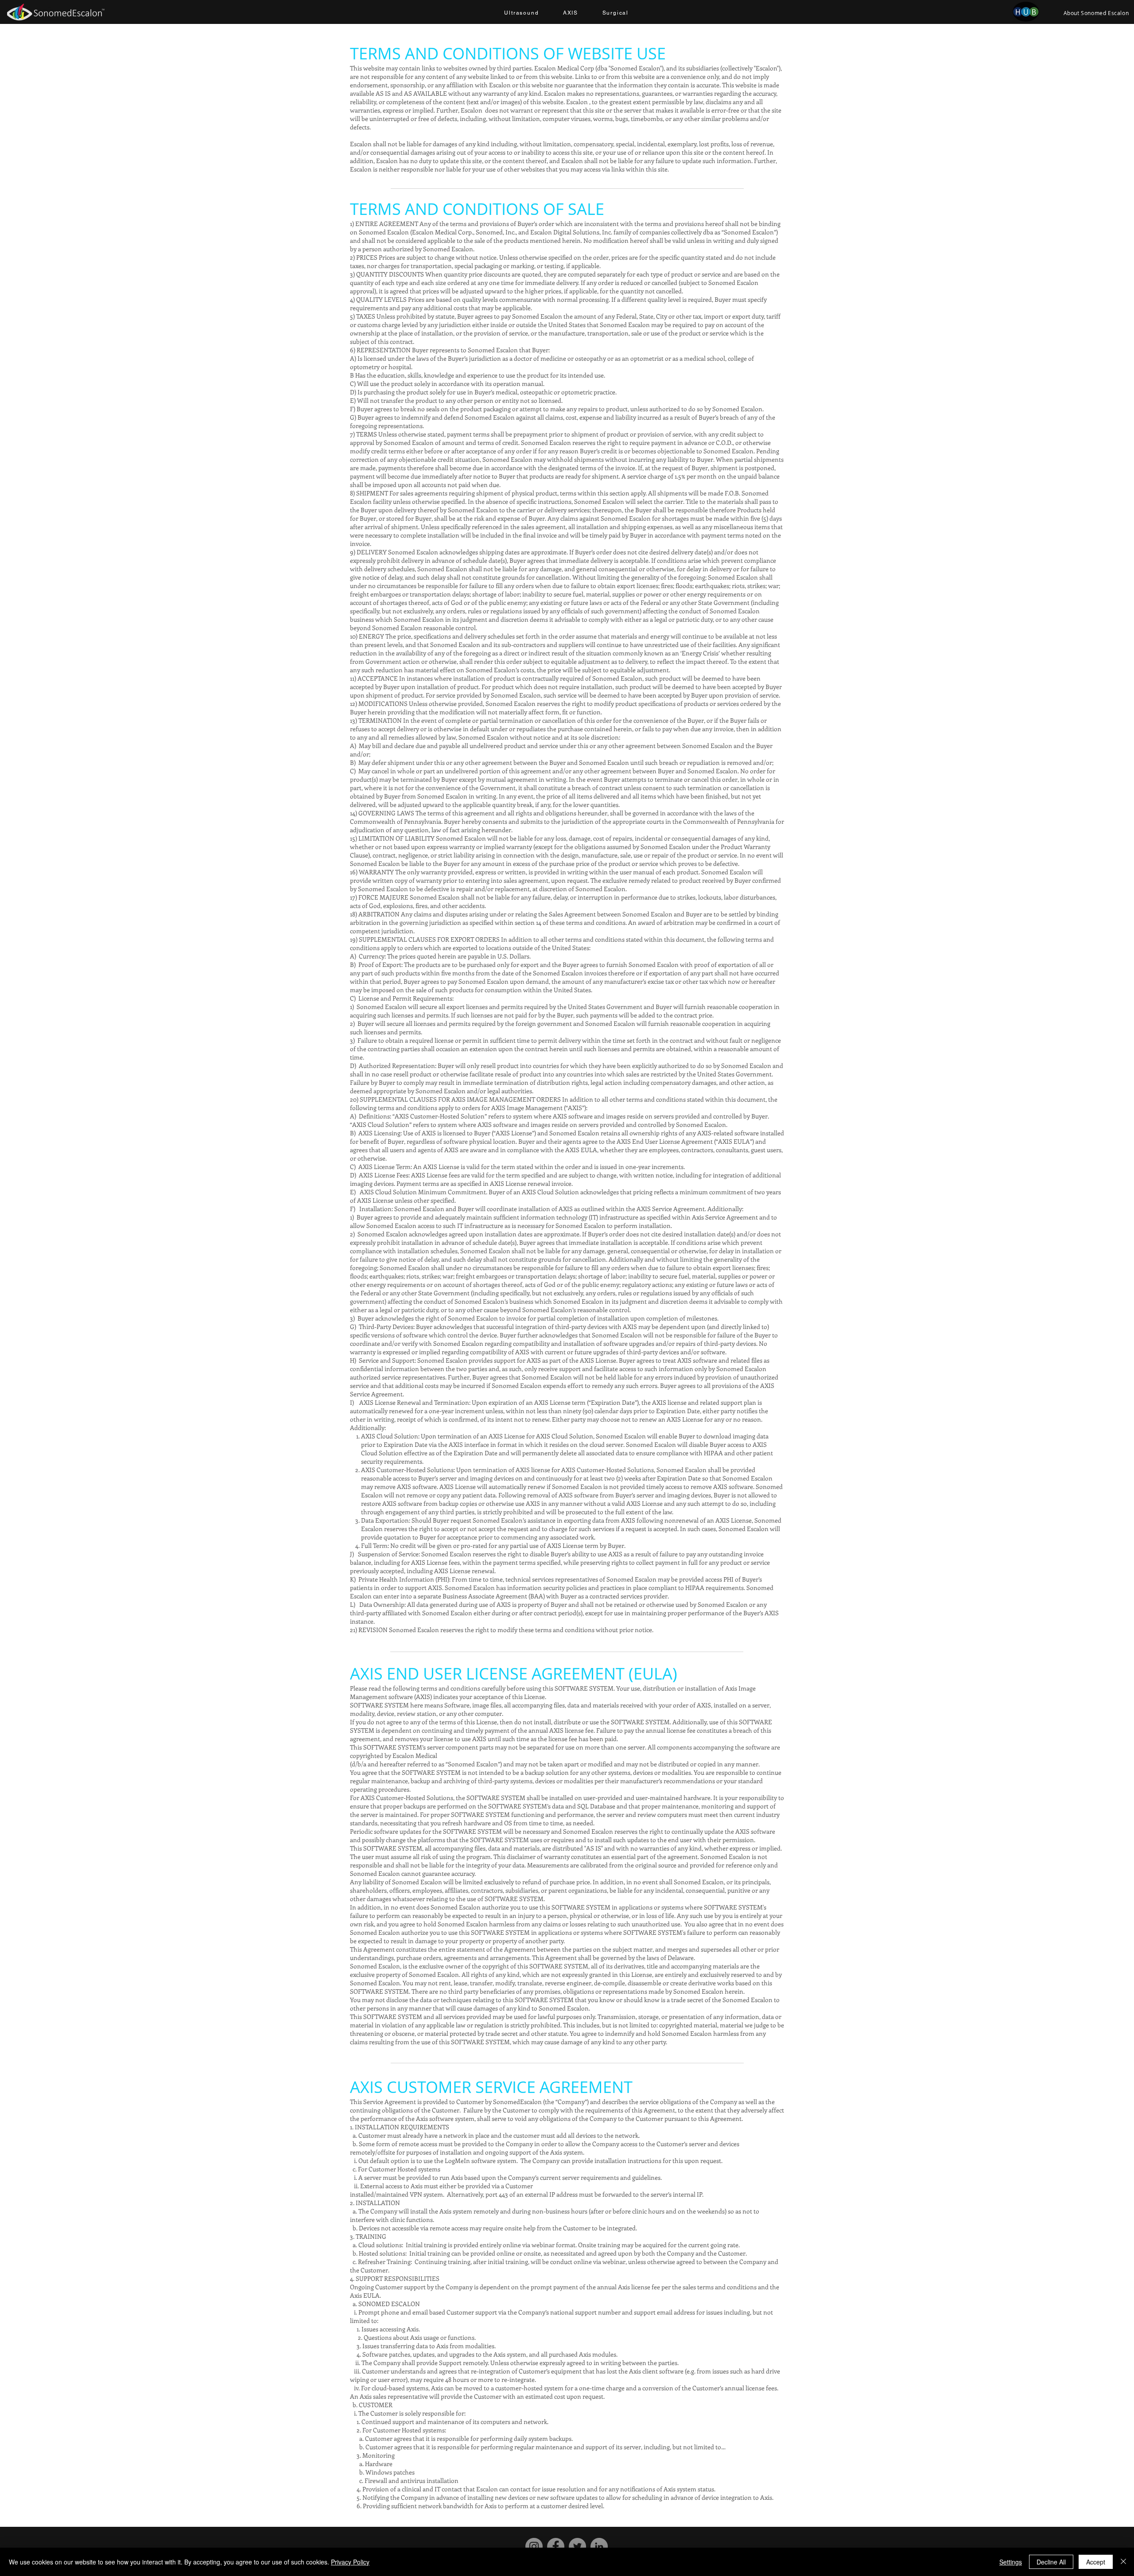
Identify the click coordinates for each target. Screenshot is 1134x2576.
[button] (521, 13)
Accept (1096, 2562)
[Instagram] (534, 2547)
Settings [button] (1011, 2562)
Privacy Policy (350, 2562)
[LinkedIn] (599, 2547)
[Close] (1123, 2562)
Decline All (1051, 2562)
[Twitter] (577, 2547)
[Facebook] (556, 2547)
